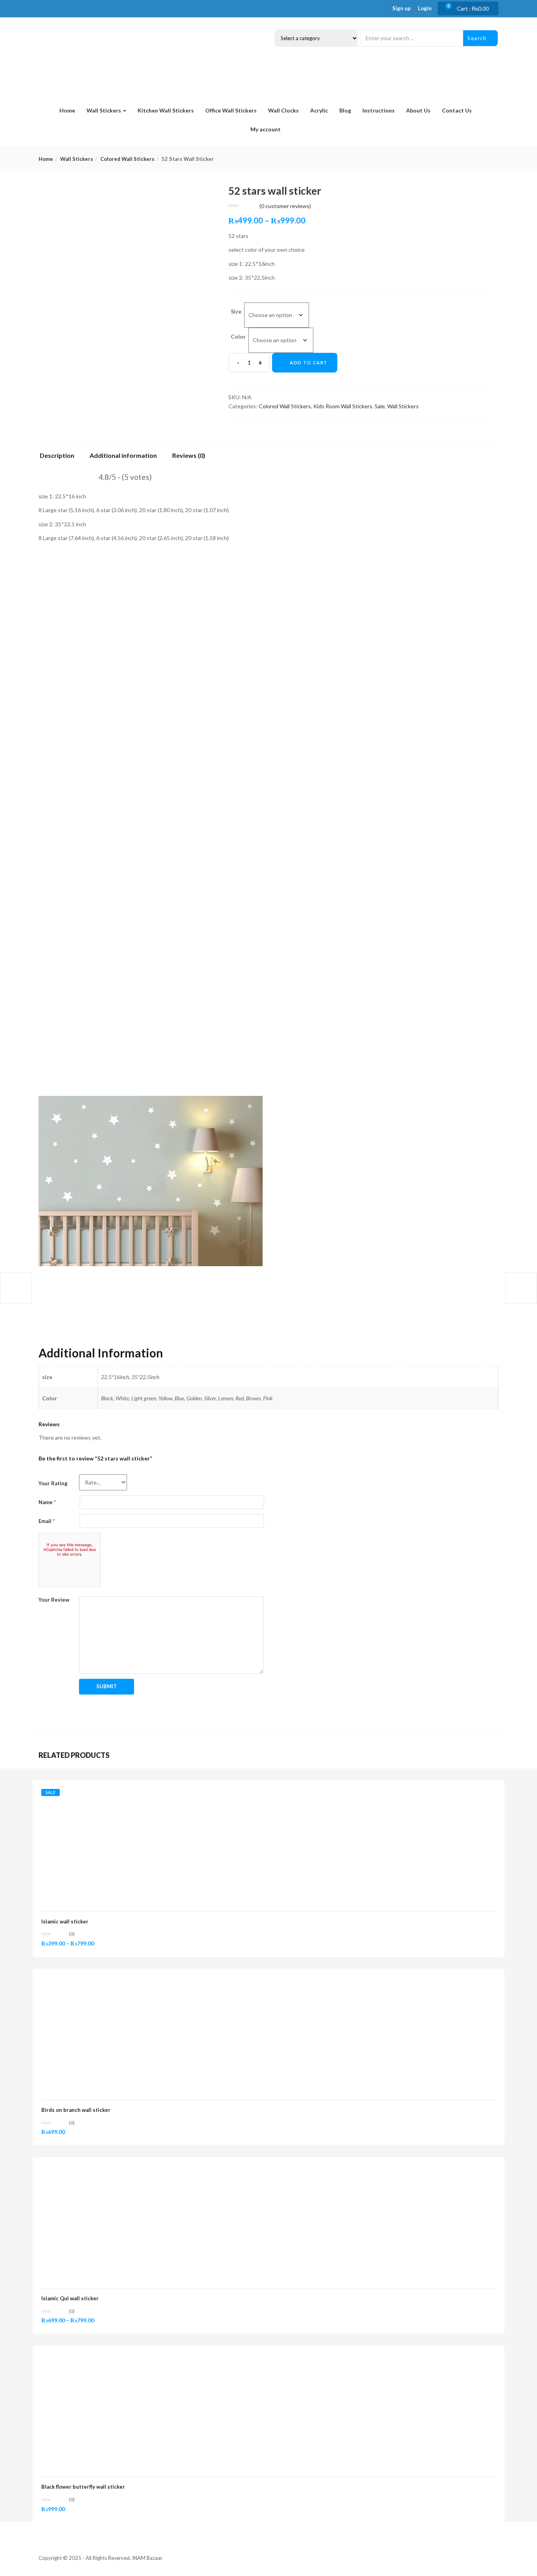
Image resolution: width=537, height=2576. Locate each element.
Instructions (379, 110)
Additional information (123, 456)
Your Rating (53, 1483)
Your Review (54, 1600)
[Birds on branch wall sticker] (100, 1982)
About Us (418, 110)
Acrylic (319, 110)
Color (238, 337)
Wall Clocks (283, 110)
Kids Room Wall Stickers (343, 406)
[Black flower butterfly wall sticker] (100, 2359)
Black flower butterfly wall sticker (83, 2487)
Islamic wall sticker (65, 1921)
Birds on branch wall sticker (76, 2110)
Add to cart (309, 362)
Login (425, 8)
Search (478, 38)
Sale (380, 406)
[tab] (60, 458)
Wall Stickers (104, 110)
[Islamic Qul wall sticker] (100, 2170)
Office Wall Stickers (231, 110)
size (236, 311)
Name (47, 1502)
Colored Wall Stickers (127, 159)
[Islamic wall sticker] (100, 1793)
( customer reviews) (285, 206)
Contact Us (457, 110)
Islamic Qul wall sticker (70, 2298)
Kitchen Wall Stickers (166, 110)
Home (67, 110)
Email (47, 1521)
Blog (345, 110)
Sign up (402, 8)
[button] (472, 9)
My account (266, 129)
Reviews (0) (189, 456)
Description (57, 456)
